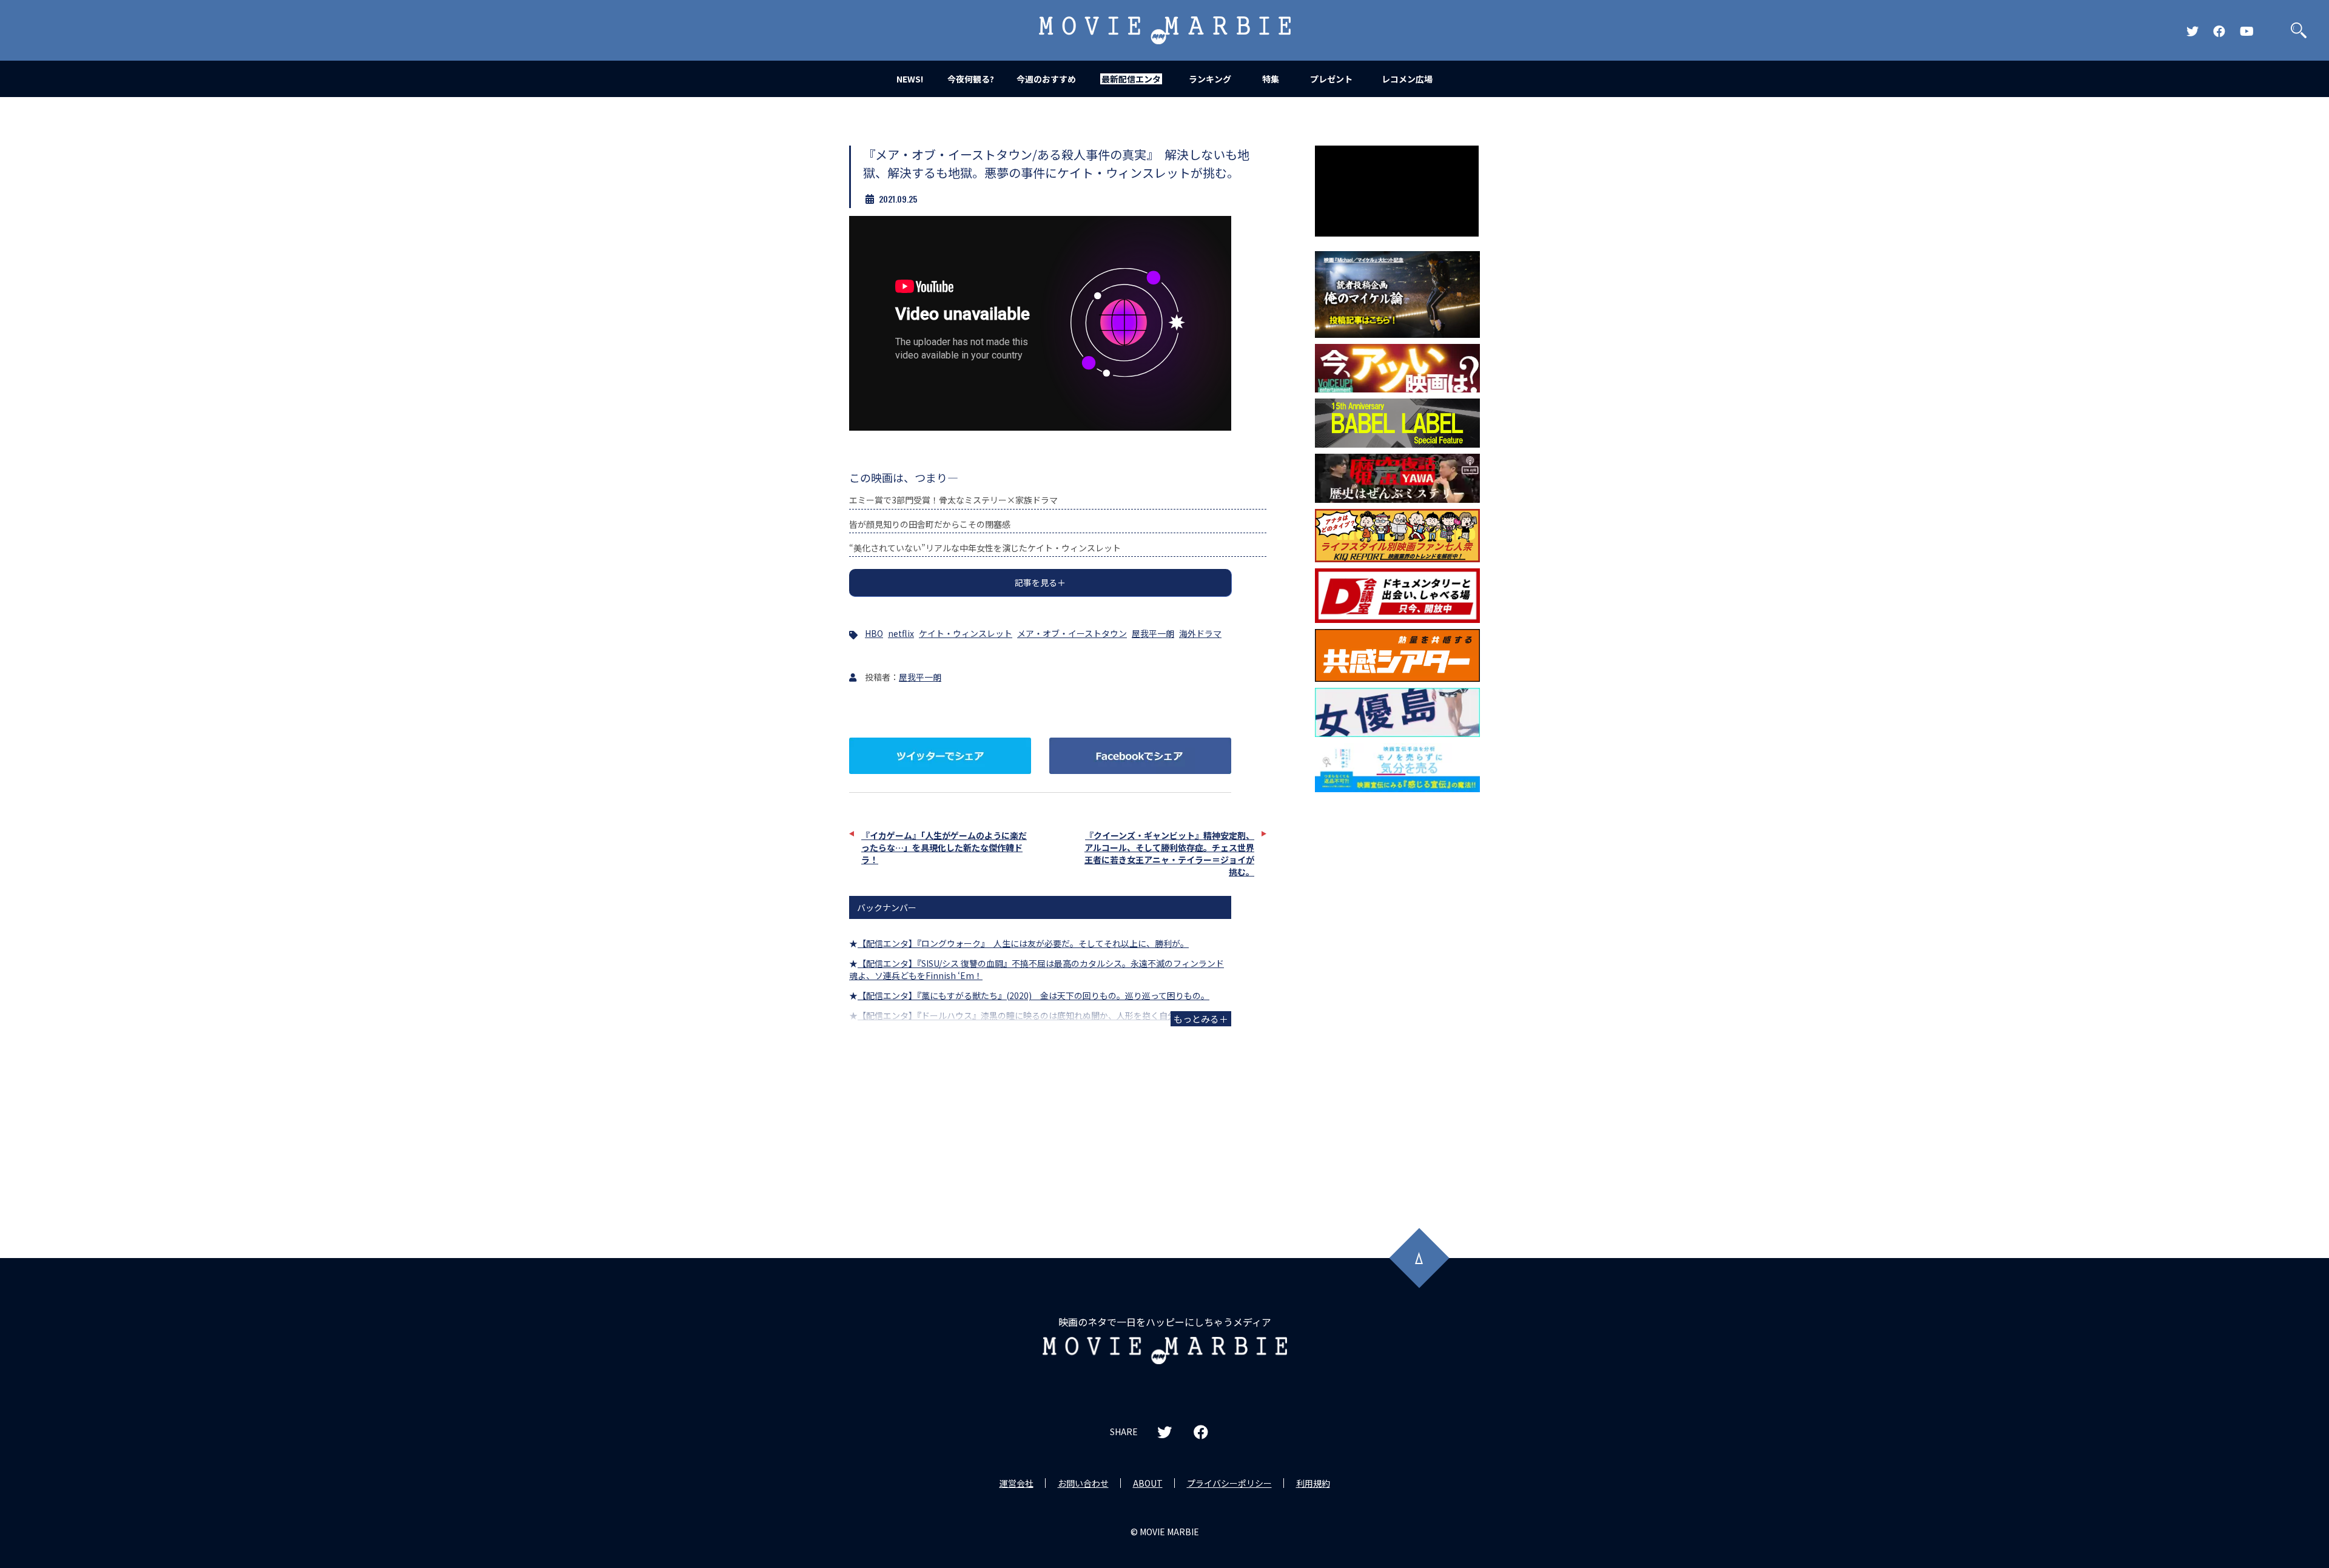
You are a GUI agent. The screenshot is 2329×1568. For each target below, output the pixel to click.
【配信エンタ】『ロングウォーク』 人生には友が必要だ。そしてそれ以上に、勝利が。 (1023, 943)
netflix (901, 633)
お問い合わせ (1083, 1483)
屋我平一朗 (1153, 633)
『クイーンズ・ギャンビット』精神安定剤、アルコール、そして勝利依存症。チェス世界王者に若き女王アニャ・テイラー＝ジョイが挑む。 (1169, 853)
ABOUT (1148, 1483)
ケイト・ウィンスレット (966, 633)
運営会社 (1017, 1483)
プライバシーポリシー (1229, 1483)
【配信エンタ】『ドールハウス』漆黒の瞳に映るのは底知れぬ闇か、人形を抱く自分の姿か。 (1034, 1015)
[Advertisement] (1397, 994)
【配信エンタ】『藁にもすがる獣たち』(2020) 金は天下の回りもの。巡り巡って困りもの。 (1033, 995)
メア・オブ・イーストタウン (1072, 633)
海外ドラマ (1200, 633)
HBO (874, 633)
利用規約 (1313, 1483)
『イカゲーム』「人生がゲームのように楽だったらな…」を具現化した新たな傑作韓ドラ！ (944, 847)
